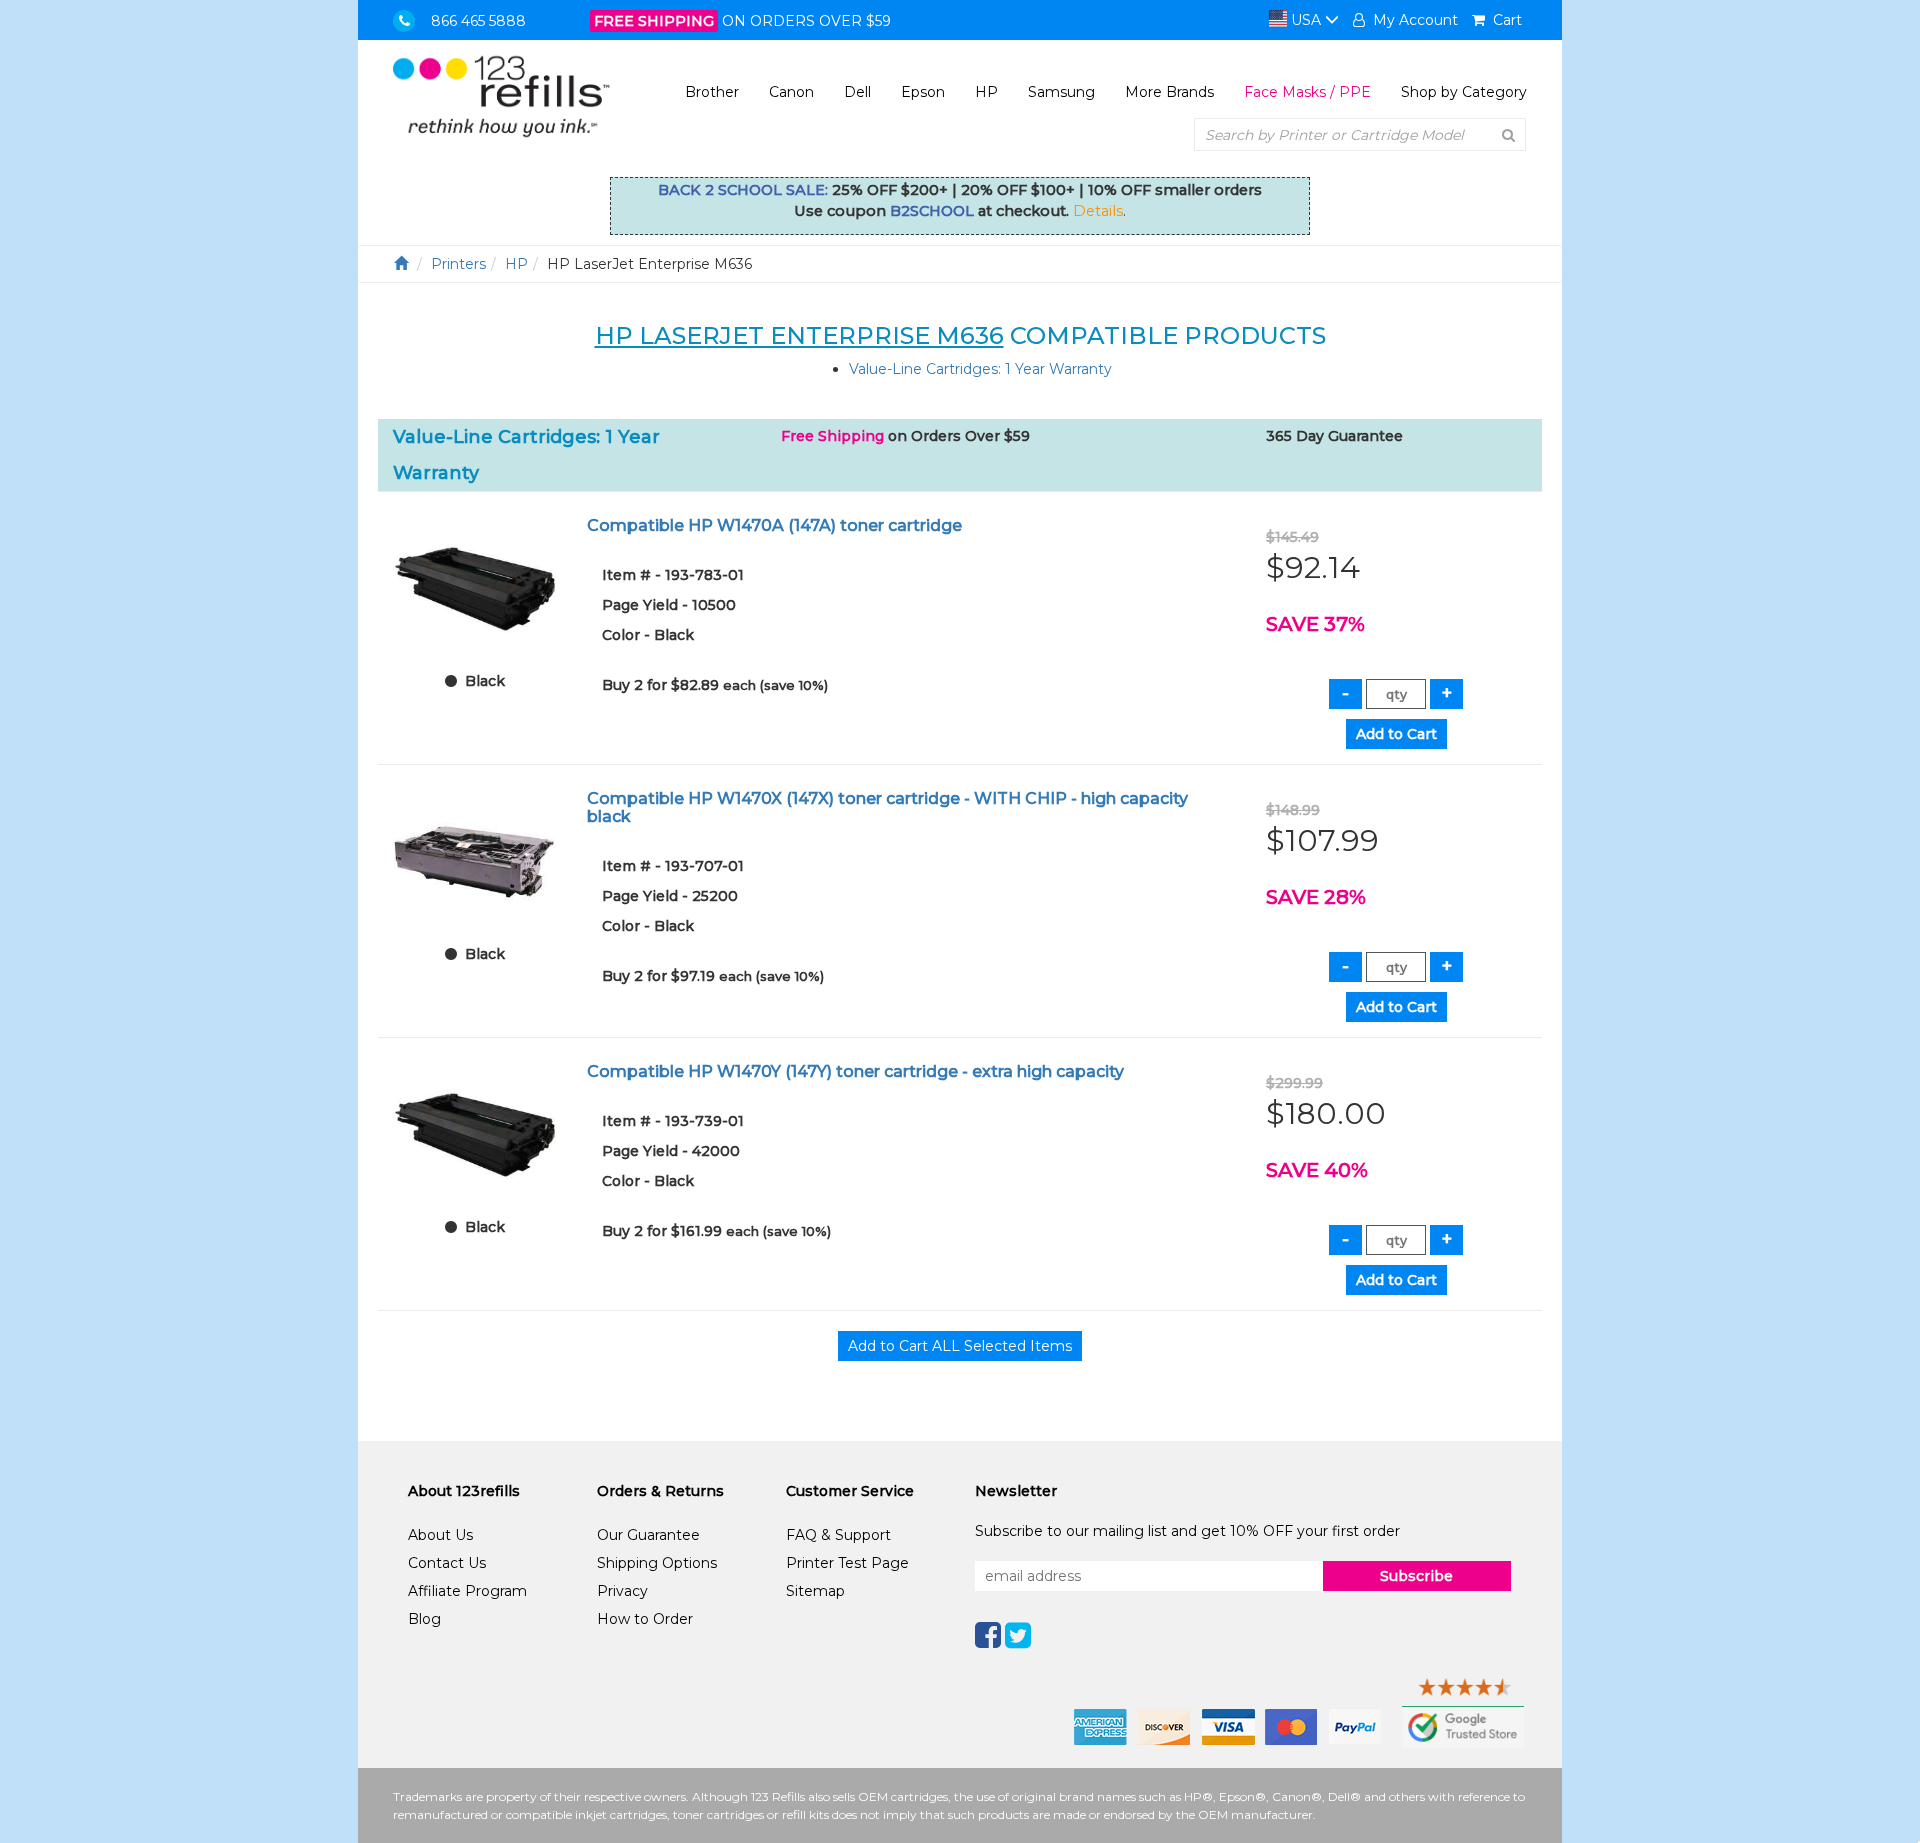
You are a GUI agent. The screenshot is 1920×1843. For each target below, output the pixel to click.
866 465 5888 (478, 21)
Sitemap (815, 1591)
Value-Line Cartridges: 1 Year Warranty (980, 369)
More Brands (1169, 92)
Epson (923, 92)
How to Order (645, 1619)
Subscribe (1416, 1576)
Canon (791, 92)
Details (1098, 211)
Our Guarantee (648, 1535)
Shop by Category (1464, 92)
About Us (440, 1535)
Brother (712, 92)
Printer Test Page (847, 1563)
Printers (458, 264)
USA (1306, 20)
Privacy (622, 1591)
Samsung (1061, 92)
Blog (424, 1619)
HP (986, 92)
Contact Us (447, 1563)
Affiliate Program (467, 1591)
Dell (857, 92)
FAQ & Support (838, 1535)
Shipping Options (657, 1563)
